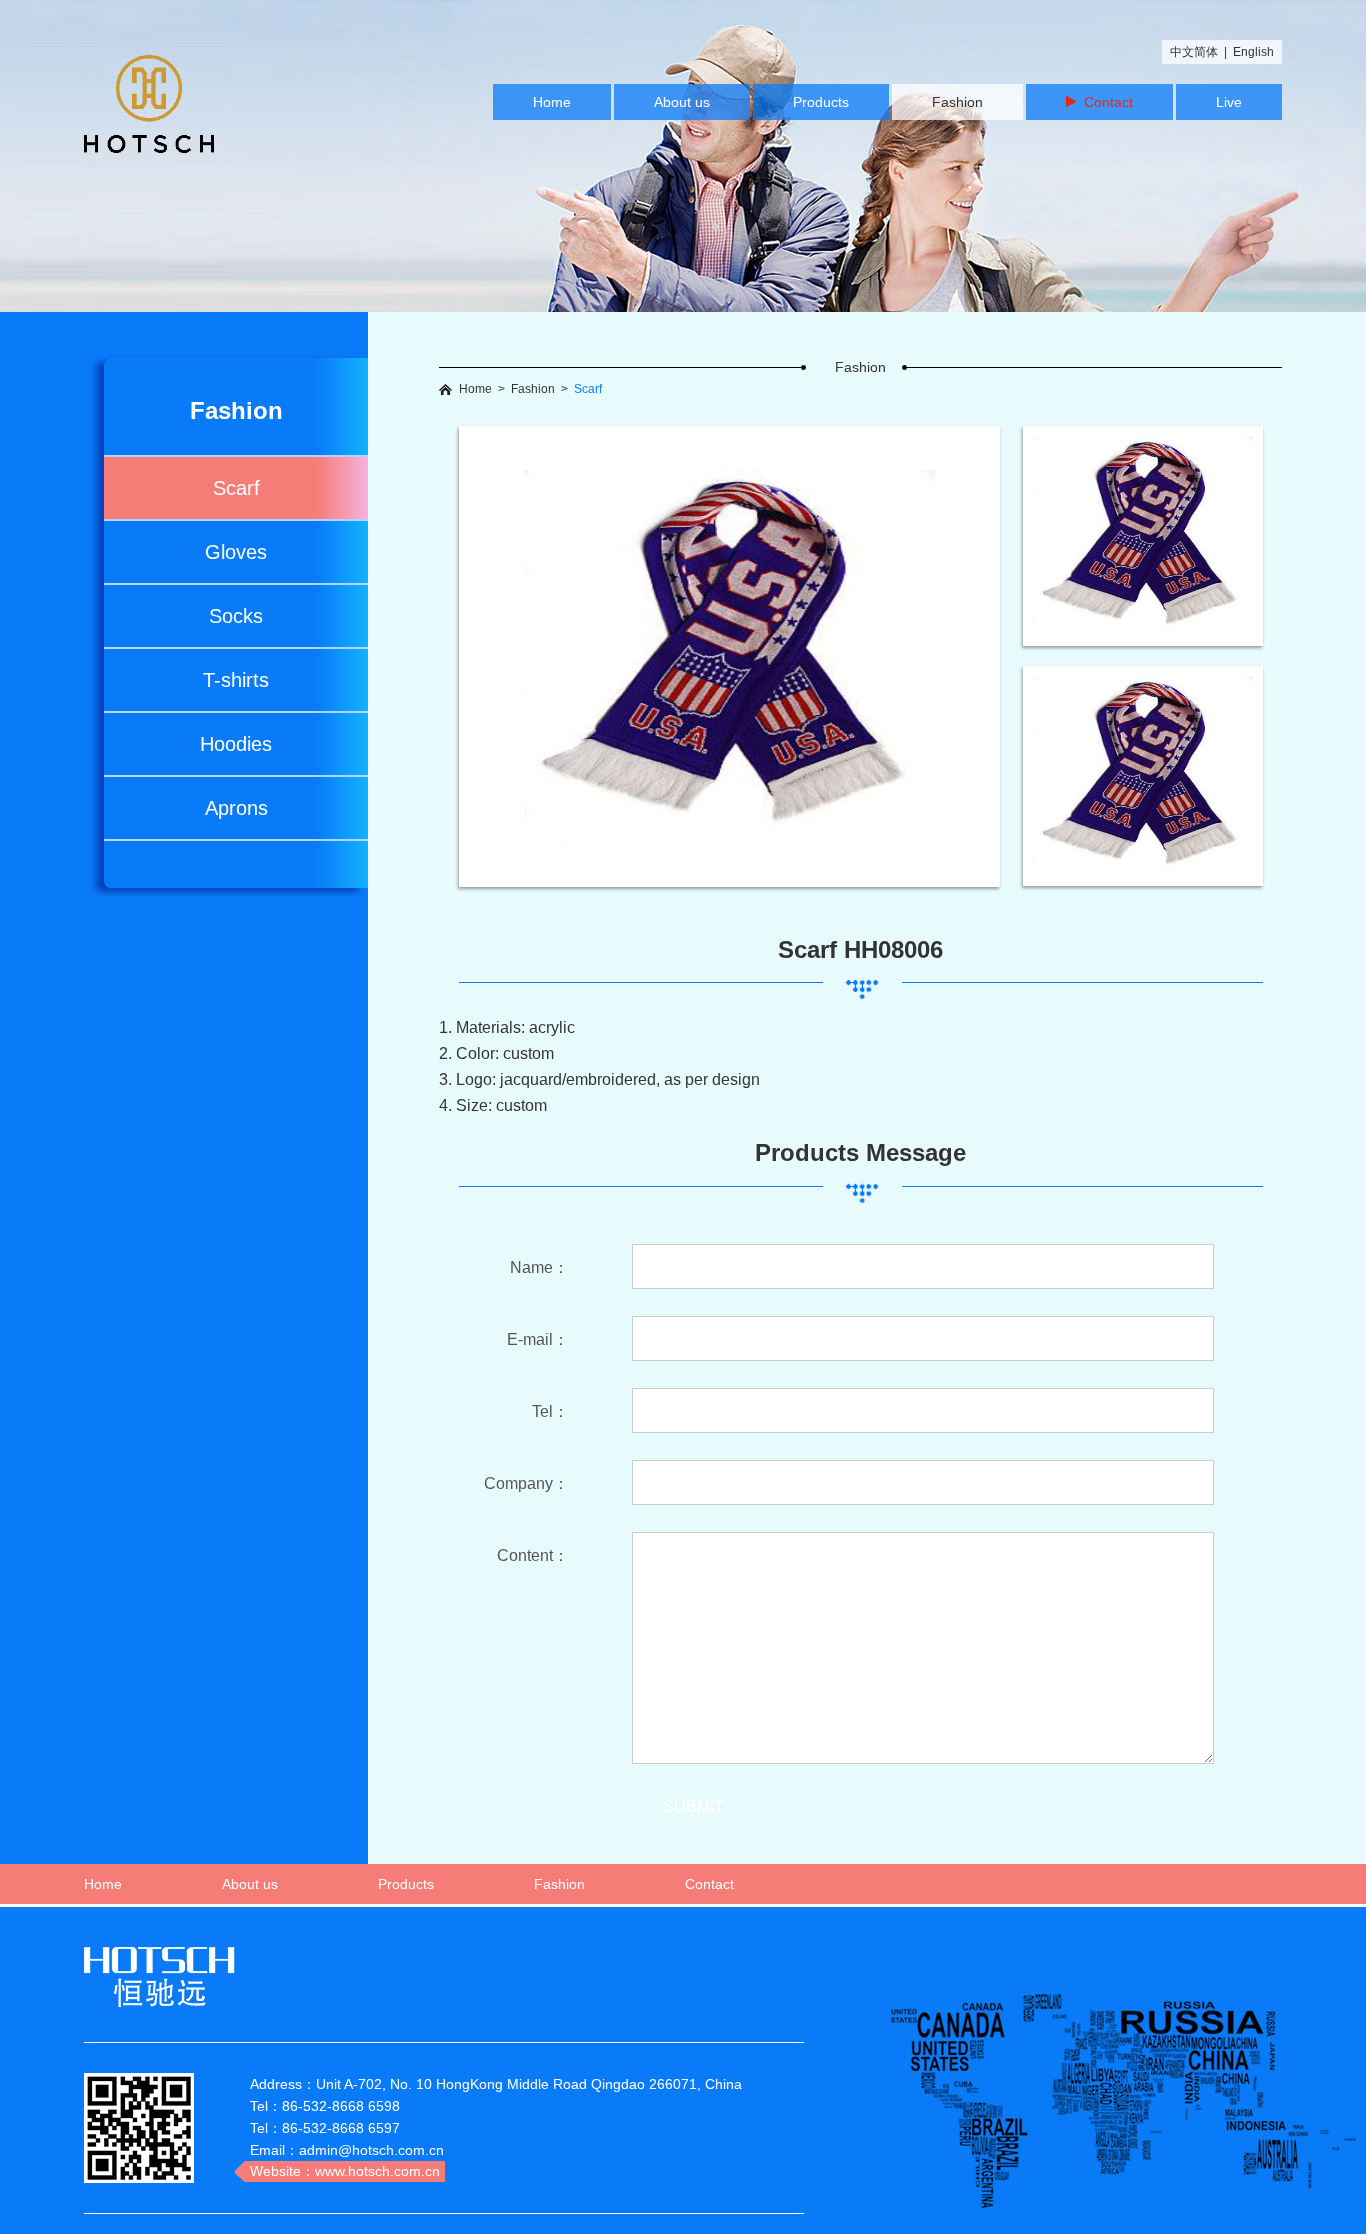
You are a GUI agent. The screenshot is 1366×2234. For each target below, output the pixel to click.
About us (682, 102)
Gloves (236, 552)
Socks (236, 616)
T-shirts (236, 680)
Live (1229, 102)
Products (821, 102)
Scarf (236, 488)
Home (552, 102)
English (1253, 52)
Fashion (957, 102)
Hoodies (236, 744)
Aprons (236, 808)
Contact (1104, 102)
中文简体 (1194, 52)
